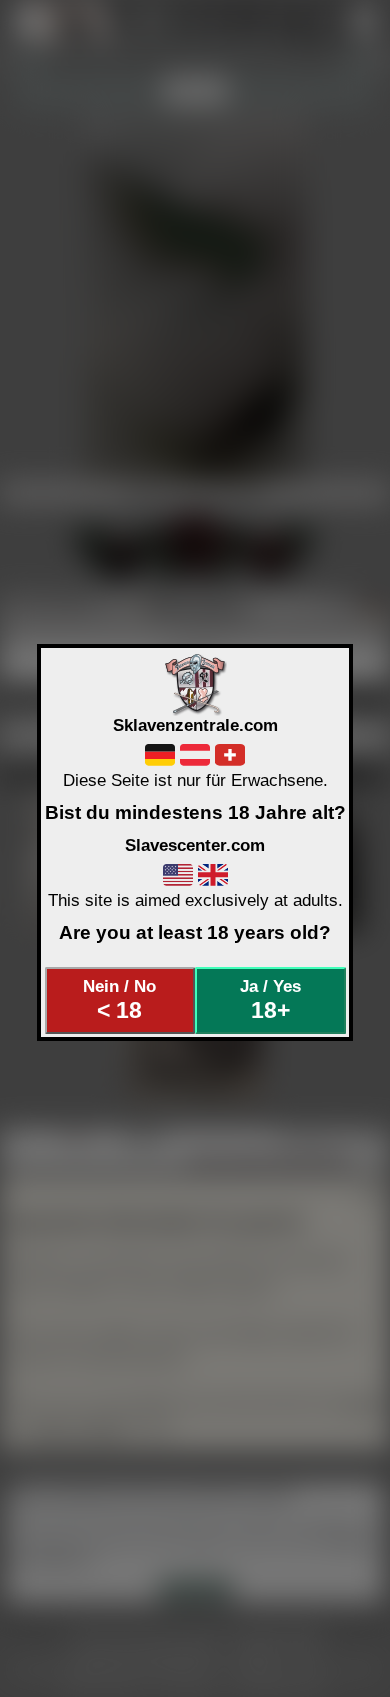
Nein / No (119, 1000)
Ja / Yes (270, 1000)
